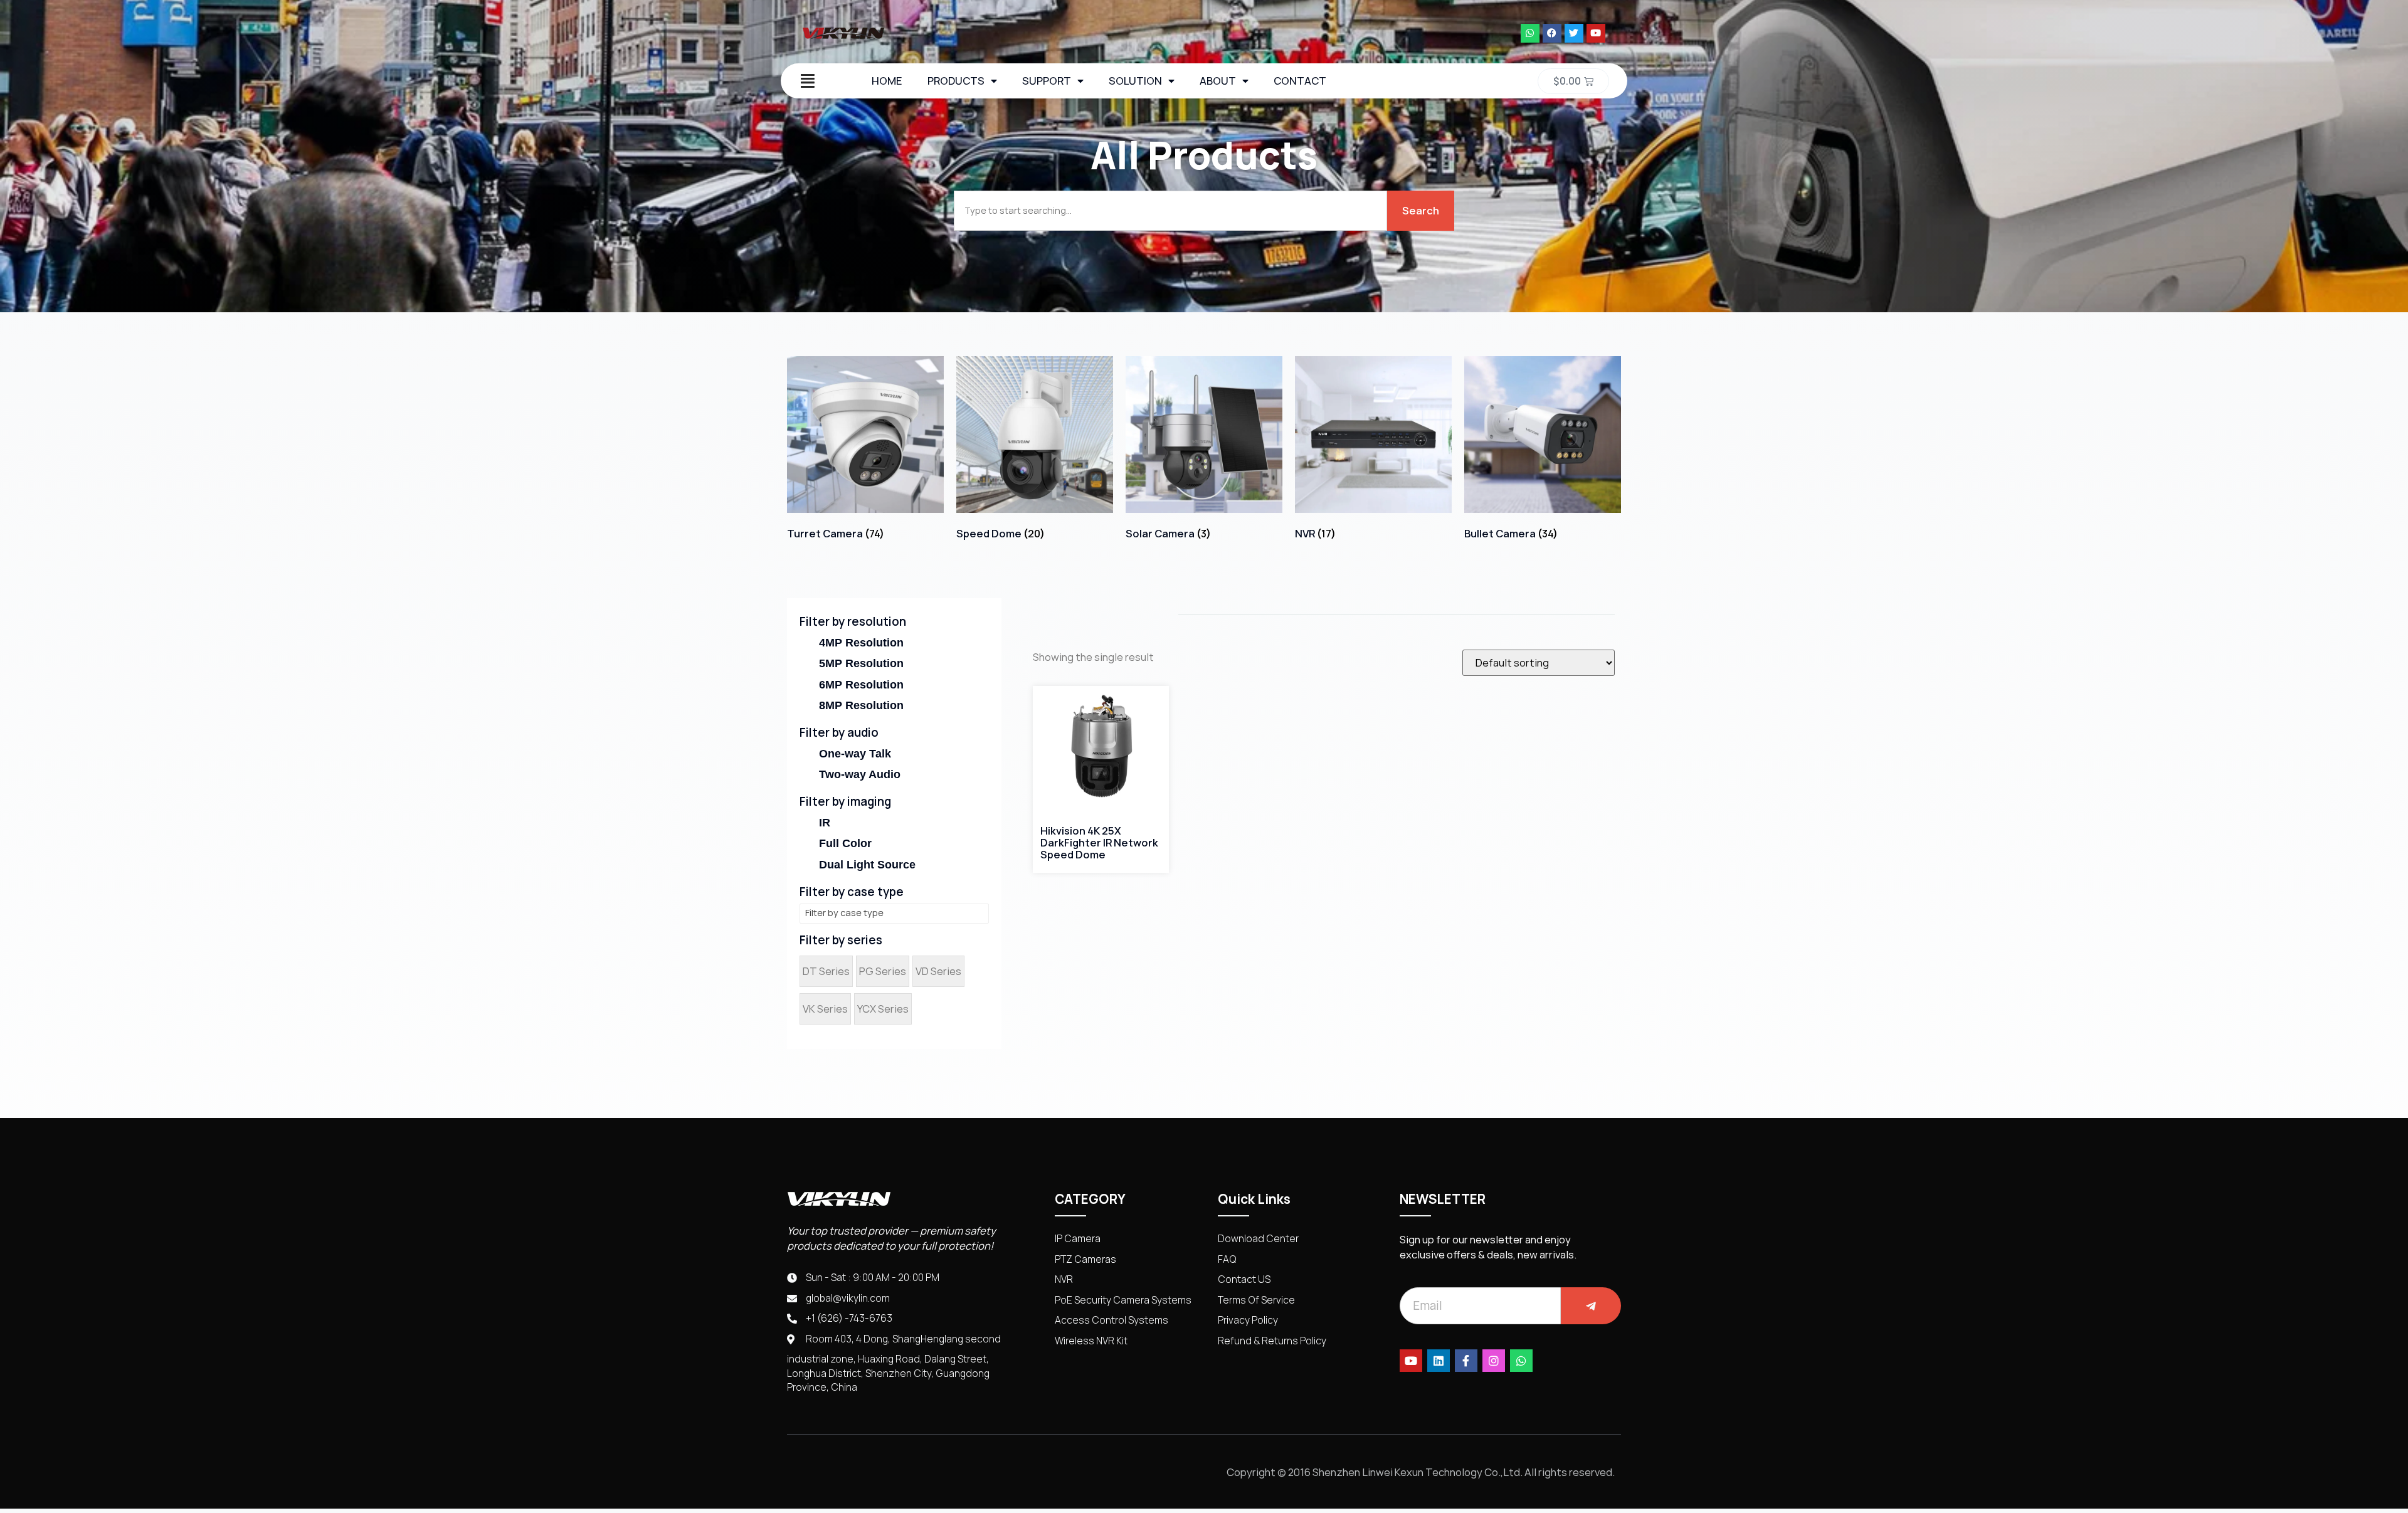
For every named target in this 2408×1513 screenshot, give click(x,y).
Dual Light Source (867, 865)
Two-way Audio (860, 774)
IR (825, 823)
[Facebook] (1552, 33)
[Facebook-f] (1466, 1361)
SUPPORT (1047, 81)
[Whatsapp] (1530, 33)
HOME (887, 81)
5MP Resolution (861, 663)
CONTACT (1300, 81)
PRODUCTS (956, 81)
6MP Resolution (861, 685)
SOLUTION (1135, 81)
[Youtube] (1596, 33)
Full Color (845, 843)
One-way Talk (855, 754)
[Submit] (1591, 1306)
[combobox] (1170, 211)
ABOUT (1218, 81)
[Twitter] (1574, 33)
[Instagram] (1494, 1361)
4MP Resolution (861, 643)
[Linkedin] (1439, 1361)
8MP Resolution (861, 705)
